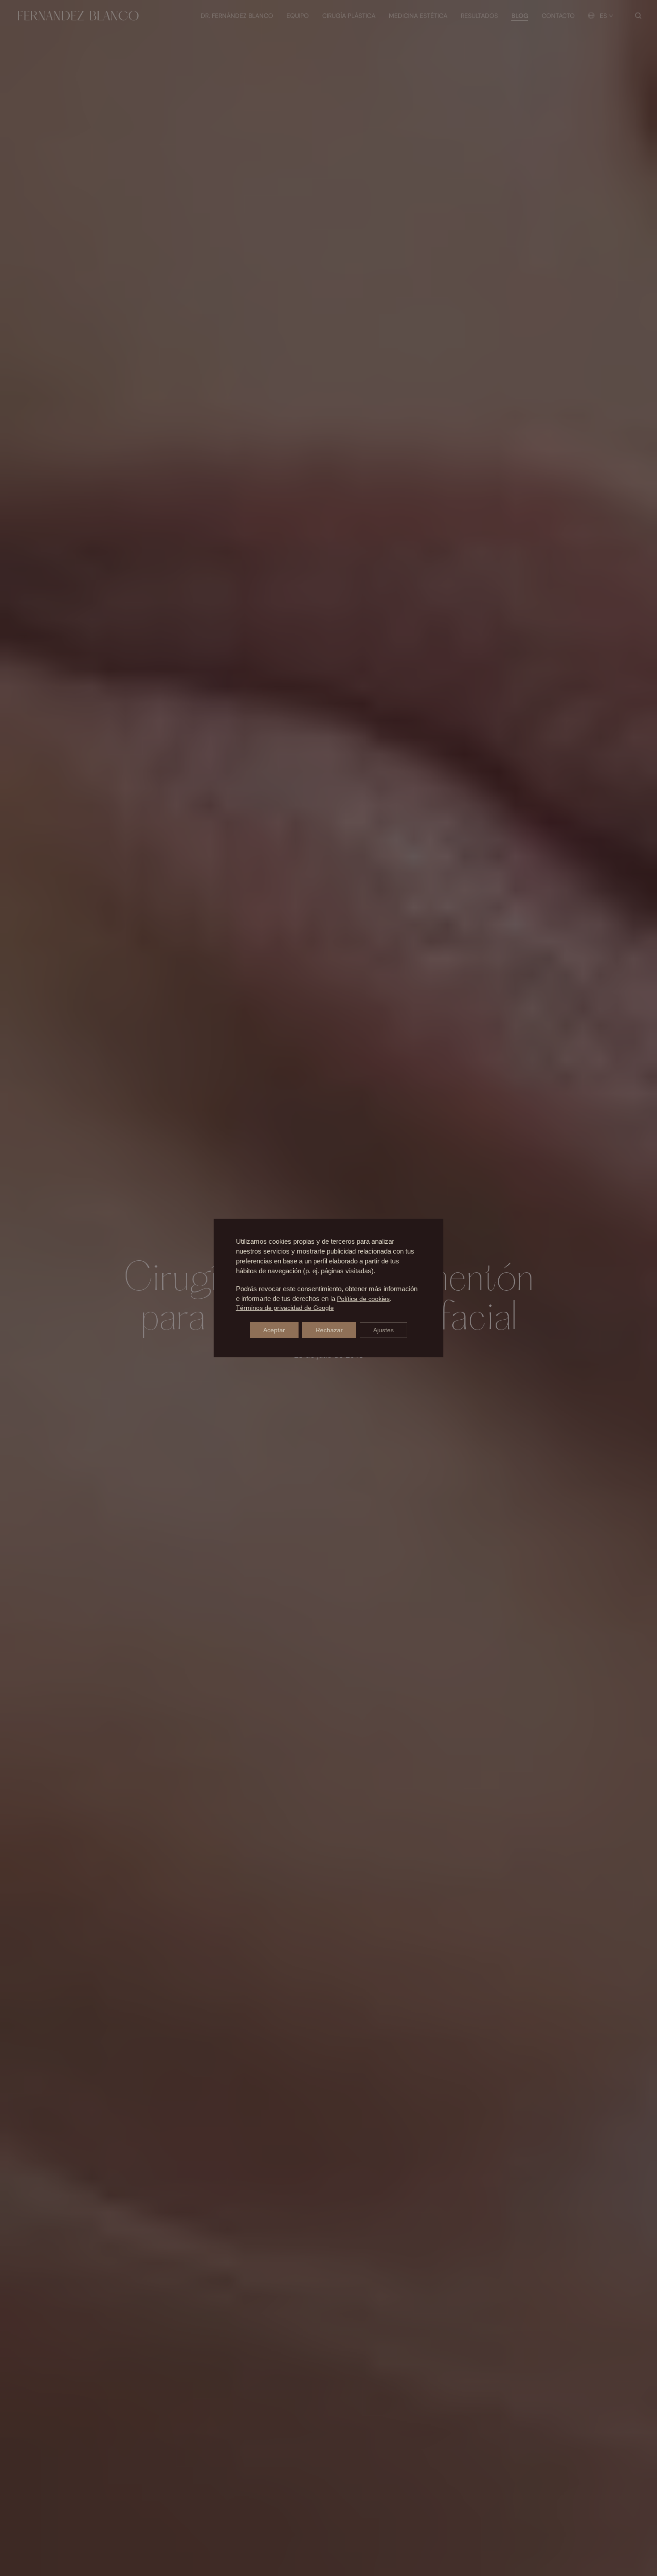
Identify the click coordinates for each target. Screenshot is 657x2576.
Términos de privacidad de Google (285, 1308)
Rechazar (329, 1330)
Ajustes (383, 1330)
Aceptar (274, 1330)
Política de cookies (363, 1299)
